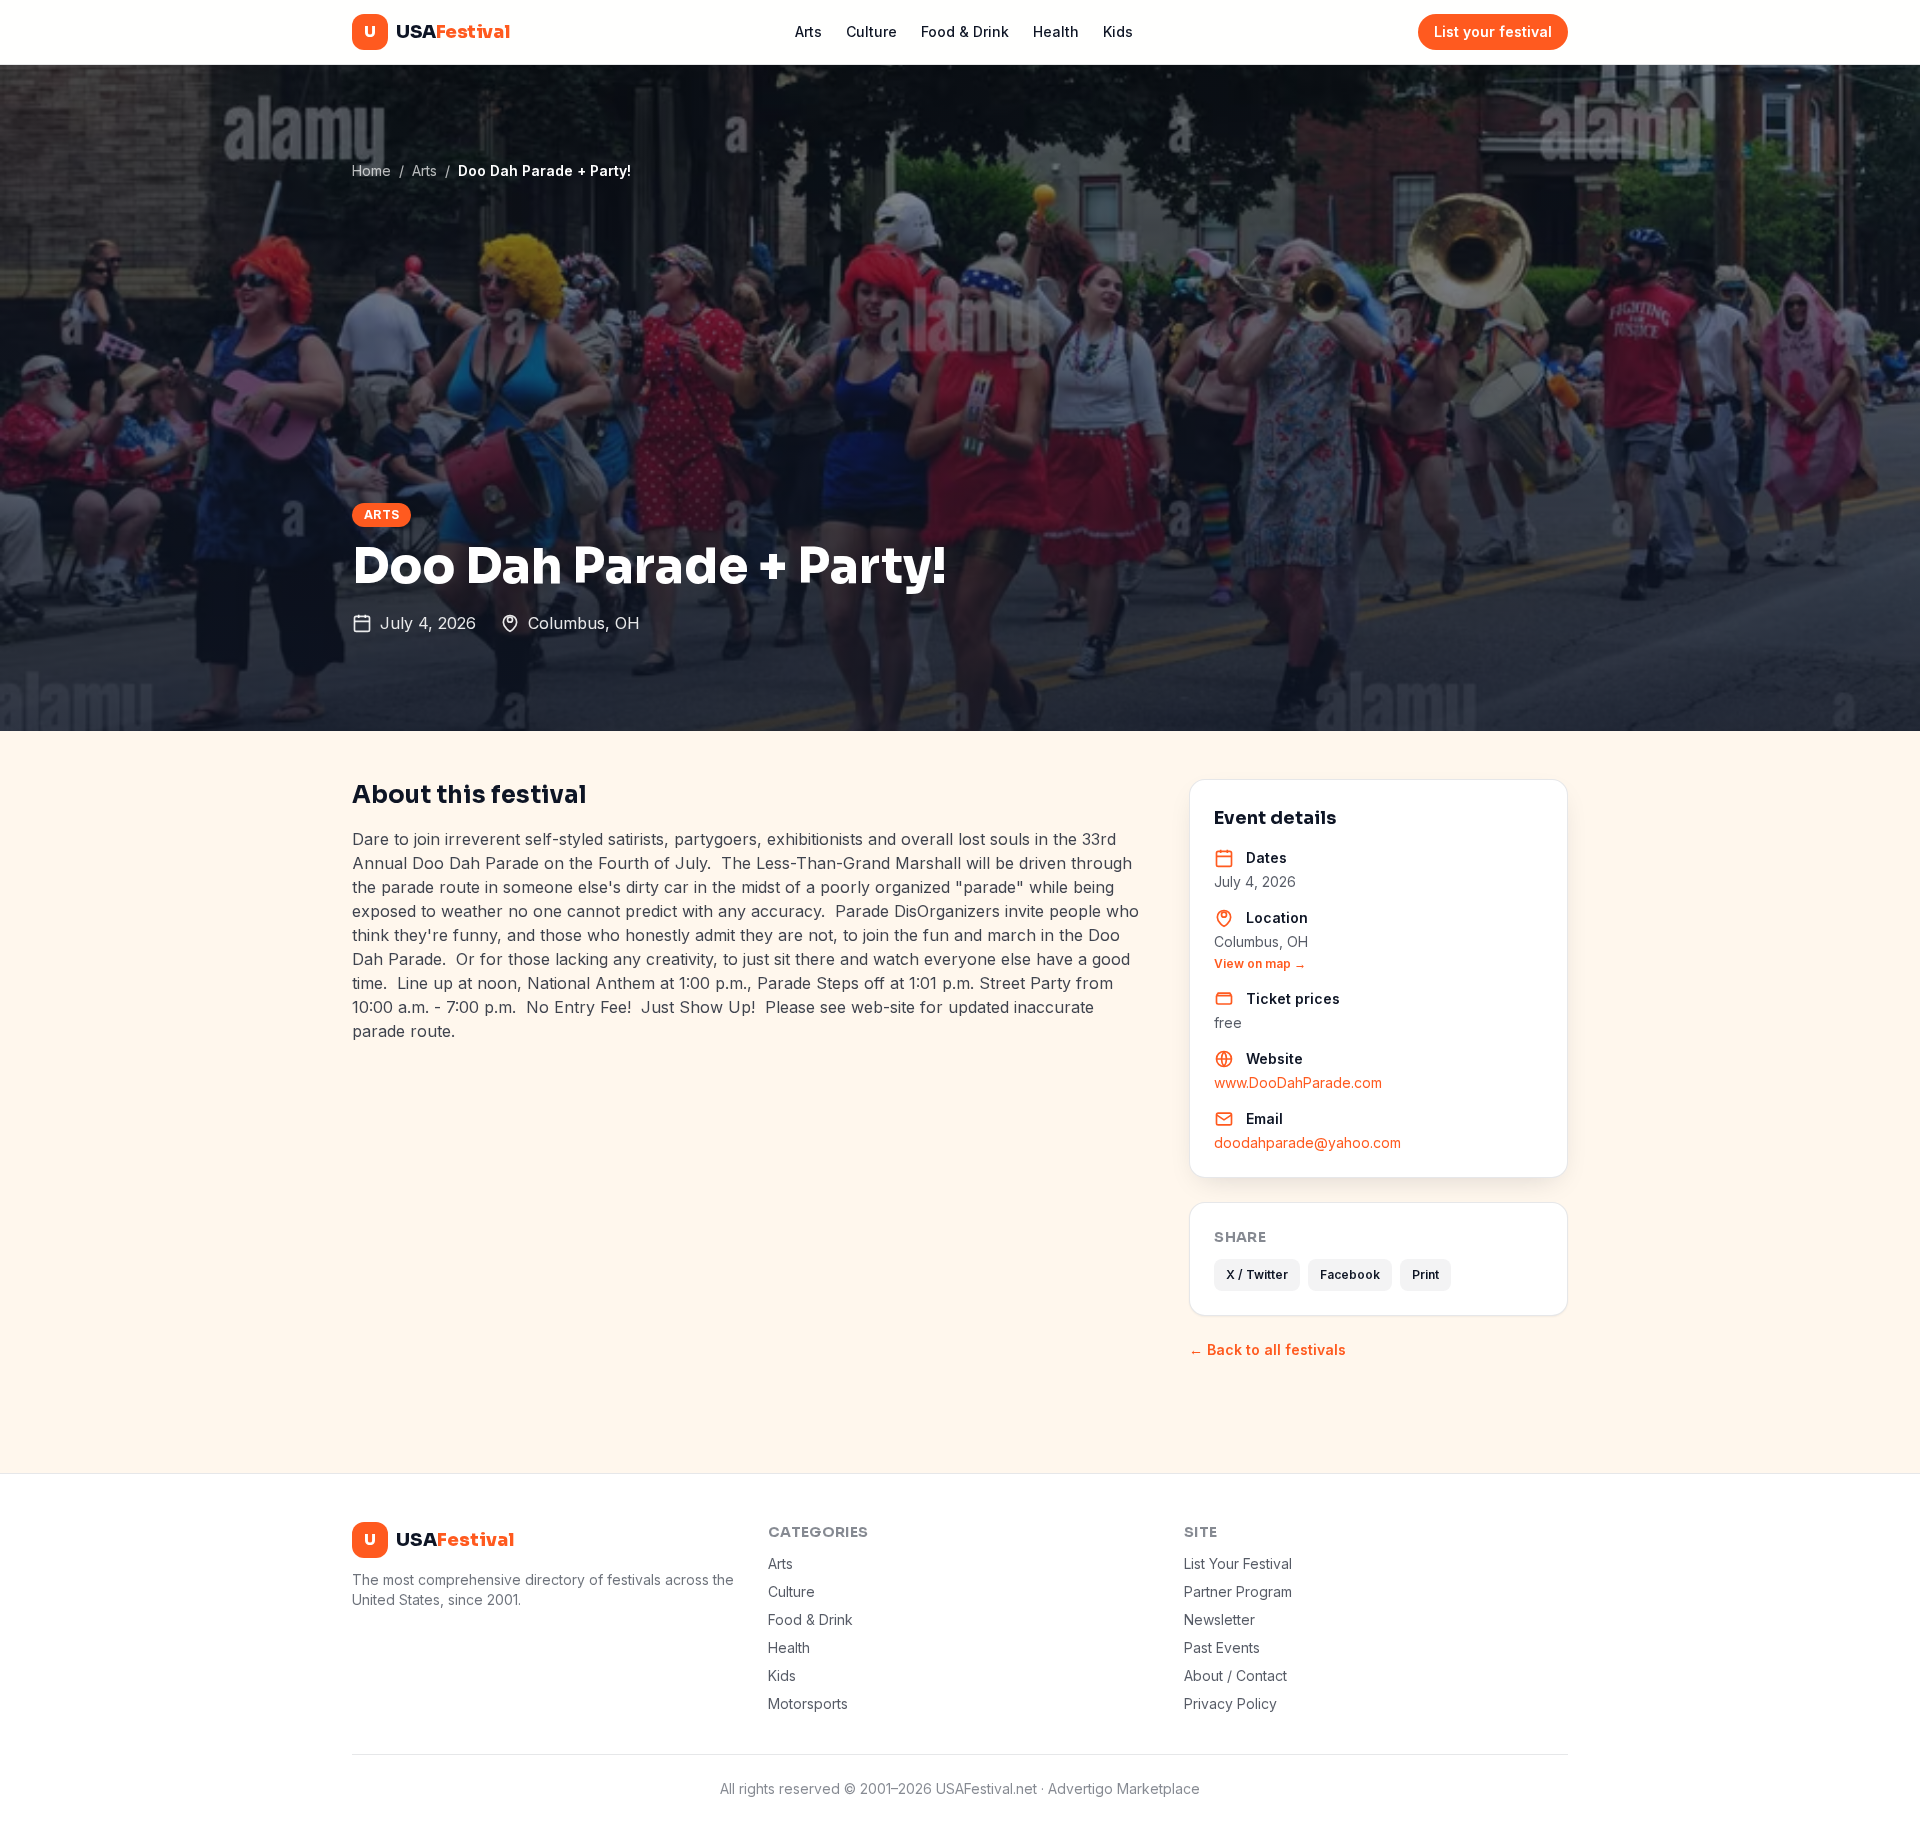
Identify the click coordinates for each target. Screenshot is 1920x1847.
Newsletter (1219, 1619)
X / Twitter (1257, 1274)
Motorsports (808, 1703)
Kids (1118, 31)
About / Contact (1235, 1675)
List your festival (1493, 31)
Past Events (1222, 1647)
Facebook (1350, 1274)
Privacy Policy (1230, 1703)
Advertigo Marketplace (1124, 1788)
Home (371, 170)
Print (1425, 1274)
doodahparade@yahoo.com (1307, 1142)
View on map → (1260, 963)
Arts (808, 31)
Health (1056, 31)
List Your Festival (1238, 1563)
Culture (871, 31)
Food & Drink (965, 31)
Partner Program (1238, 1591)
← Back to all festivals (1267, 1349)
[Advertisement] (960, 341)
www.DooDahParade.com (1298, 1082)
